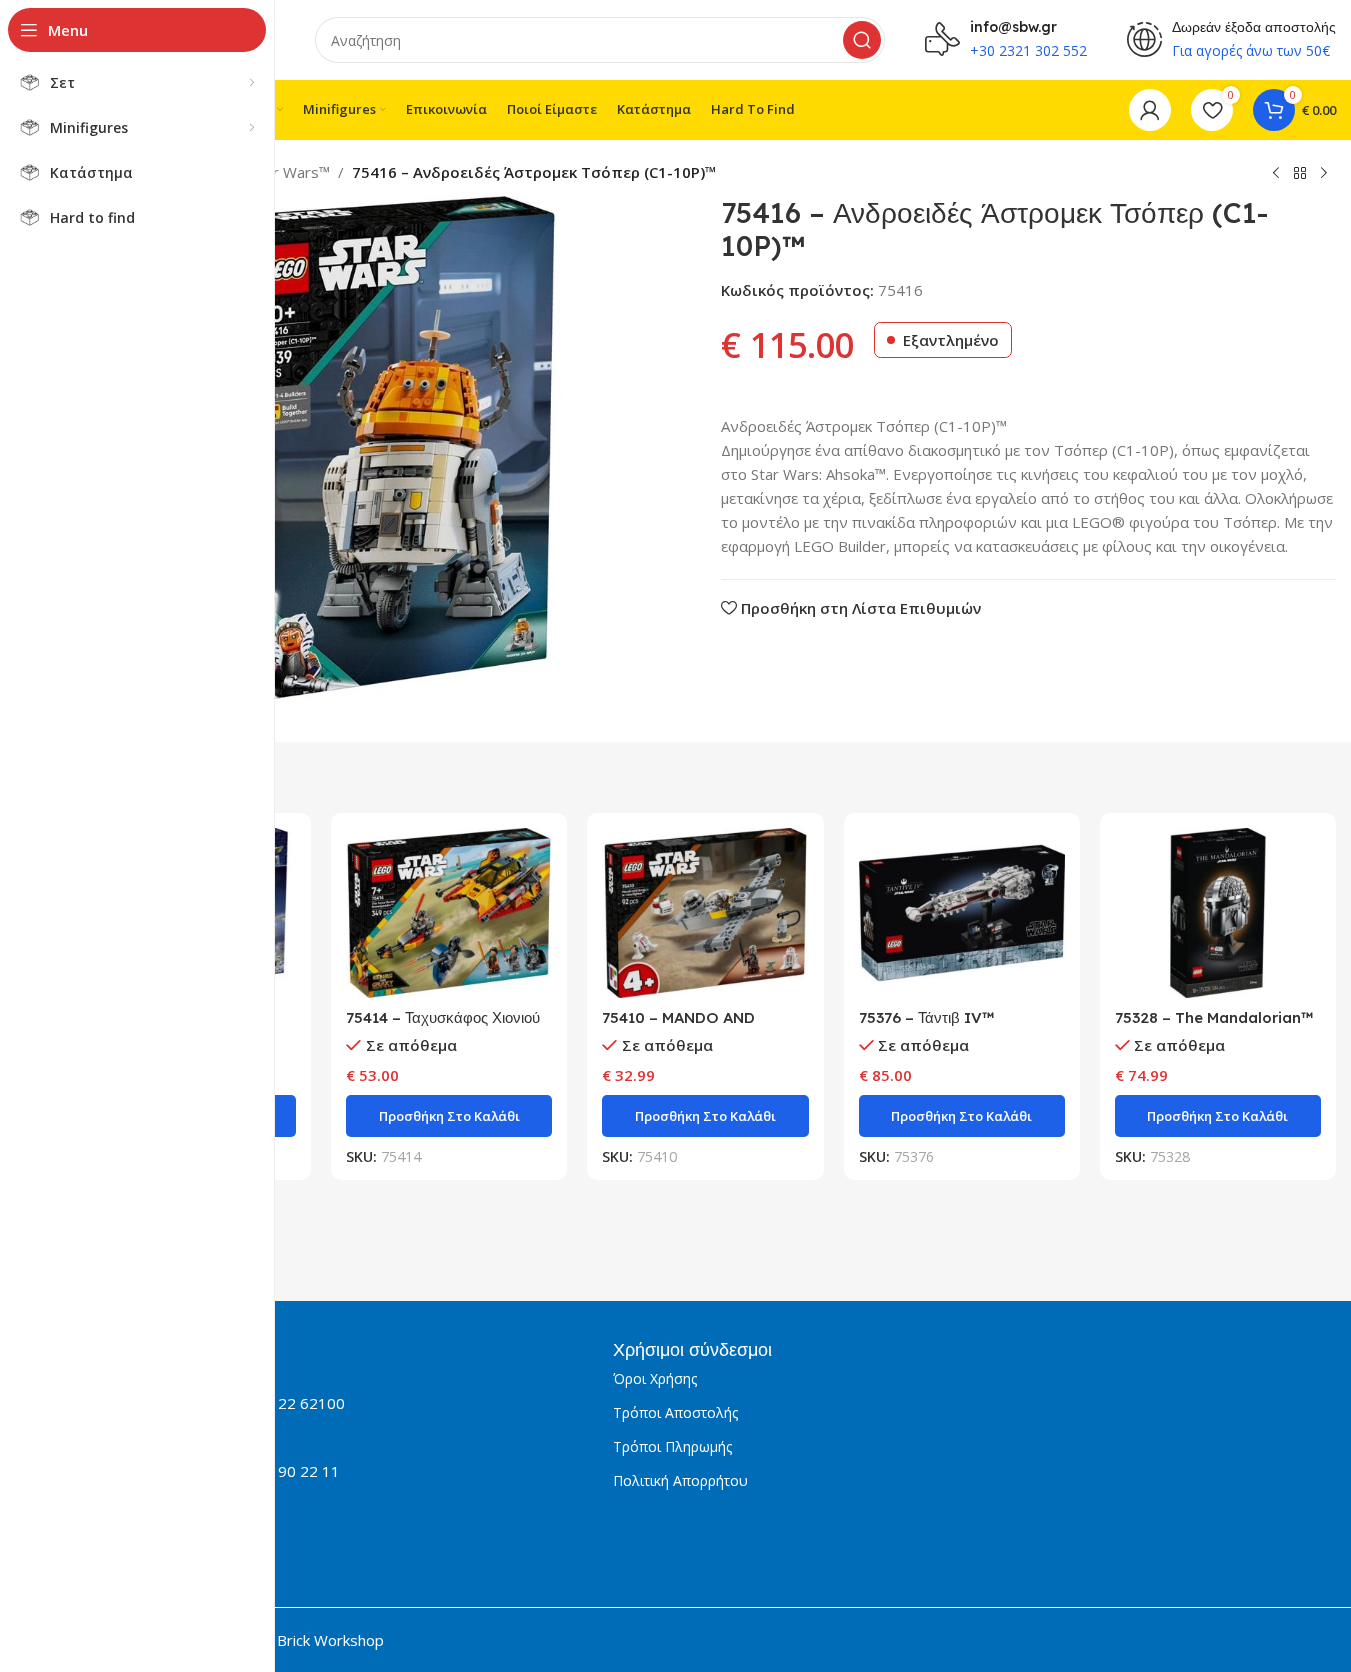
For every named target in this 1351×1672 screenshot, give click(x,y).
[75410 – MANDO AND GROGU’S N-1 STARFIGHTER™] (705, 913)
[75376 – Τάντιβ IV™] (962, 913)
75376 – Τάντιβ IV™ (926, 1017)
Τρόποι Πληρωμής (672, 1446)
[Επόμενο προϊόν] (1324, 174)
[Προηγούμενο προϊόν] (1276, 174)
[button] (449, 1116)
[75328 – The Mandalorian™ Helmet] (1218, 913)
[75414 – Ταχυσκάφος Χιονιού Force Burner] (449, 913)
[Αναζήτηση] (862, 40)
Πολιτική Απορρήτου (680, 1480)
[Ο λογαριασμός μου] (1150, 110)
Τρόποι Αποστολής (675, 1412)
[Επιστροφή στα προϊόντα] (1300, 174)
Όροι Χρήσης (655, 1378)
